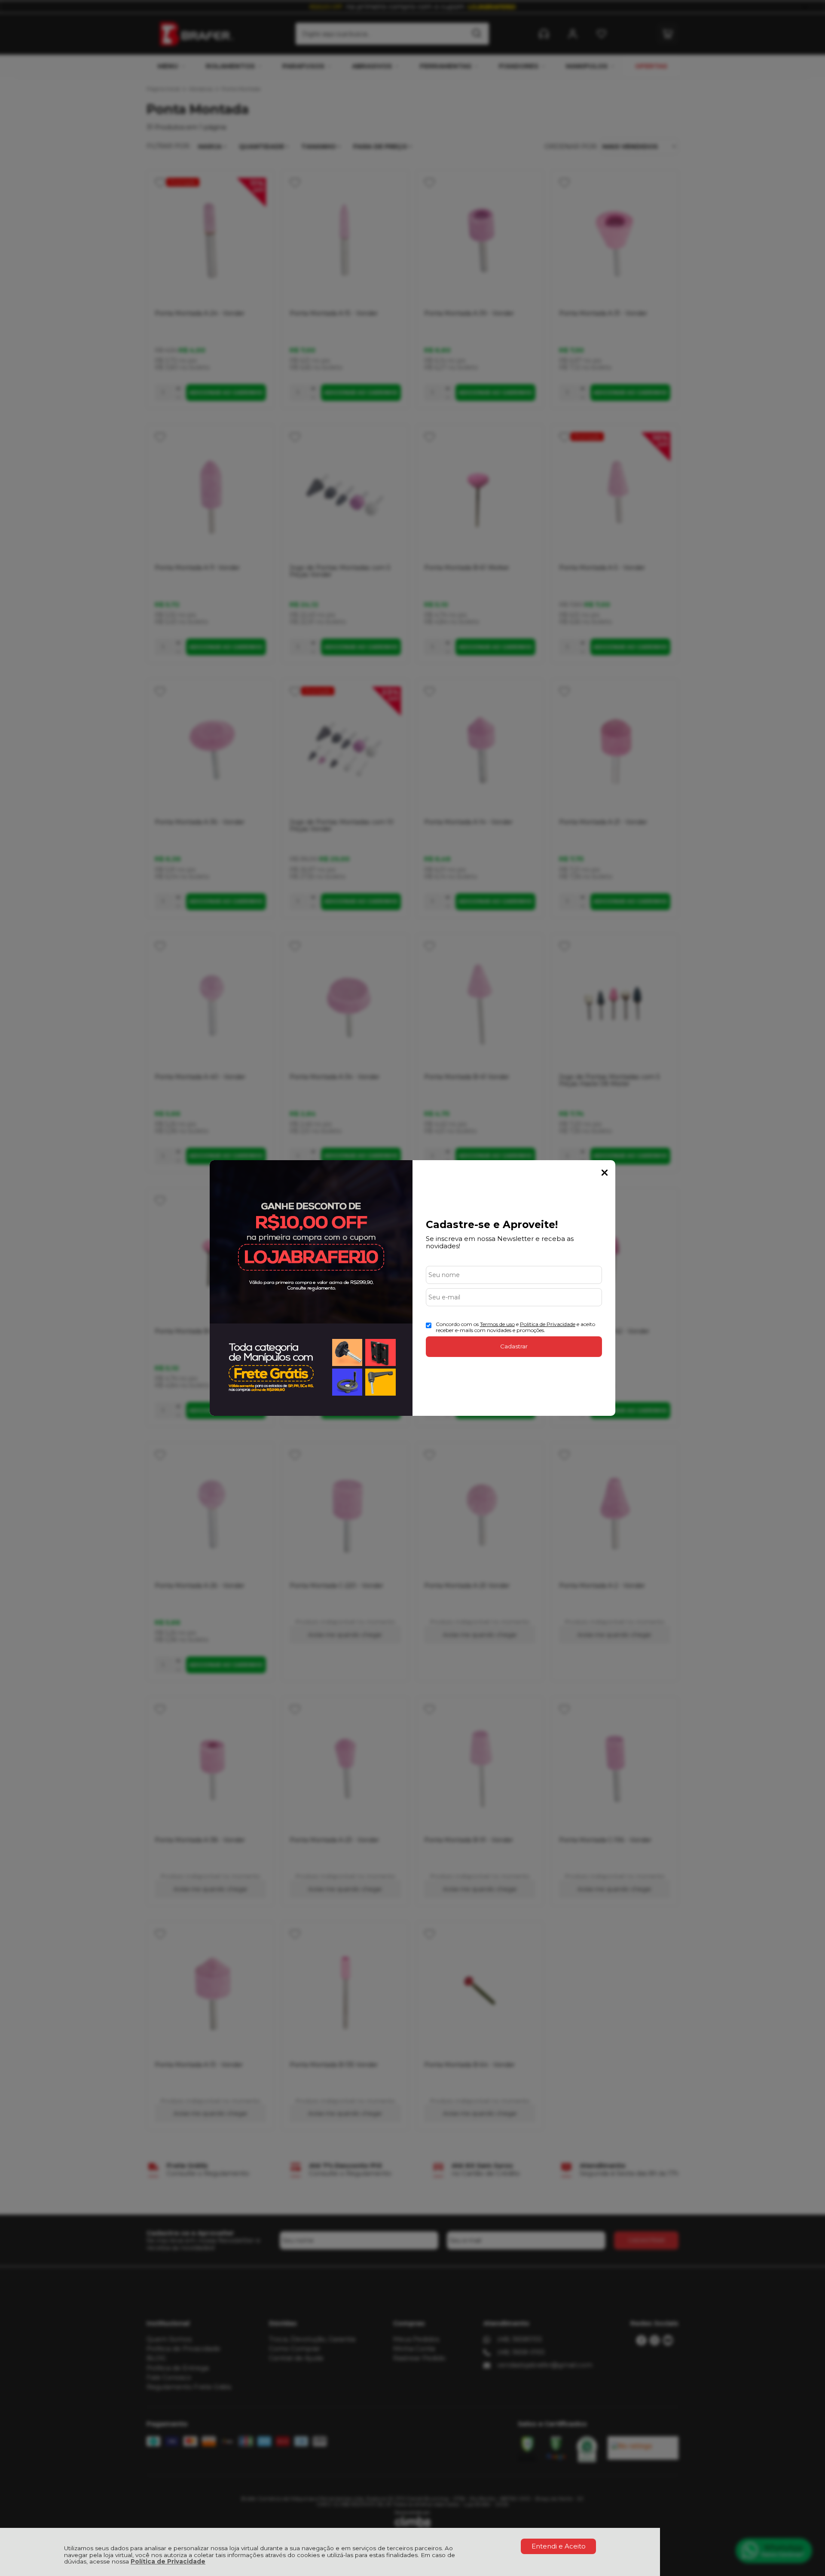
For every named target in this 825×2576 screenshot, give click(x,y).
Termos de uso (497, 1324)
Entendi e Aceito (559, 2546)
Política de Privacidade (168, 2561)
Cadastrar (514, 1346)
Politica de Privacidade (548, 1324)
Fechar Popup (605, 1173)
